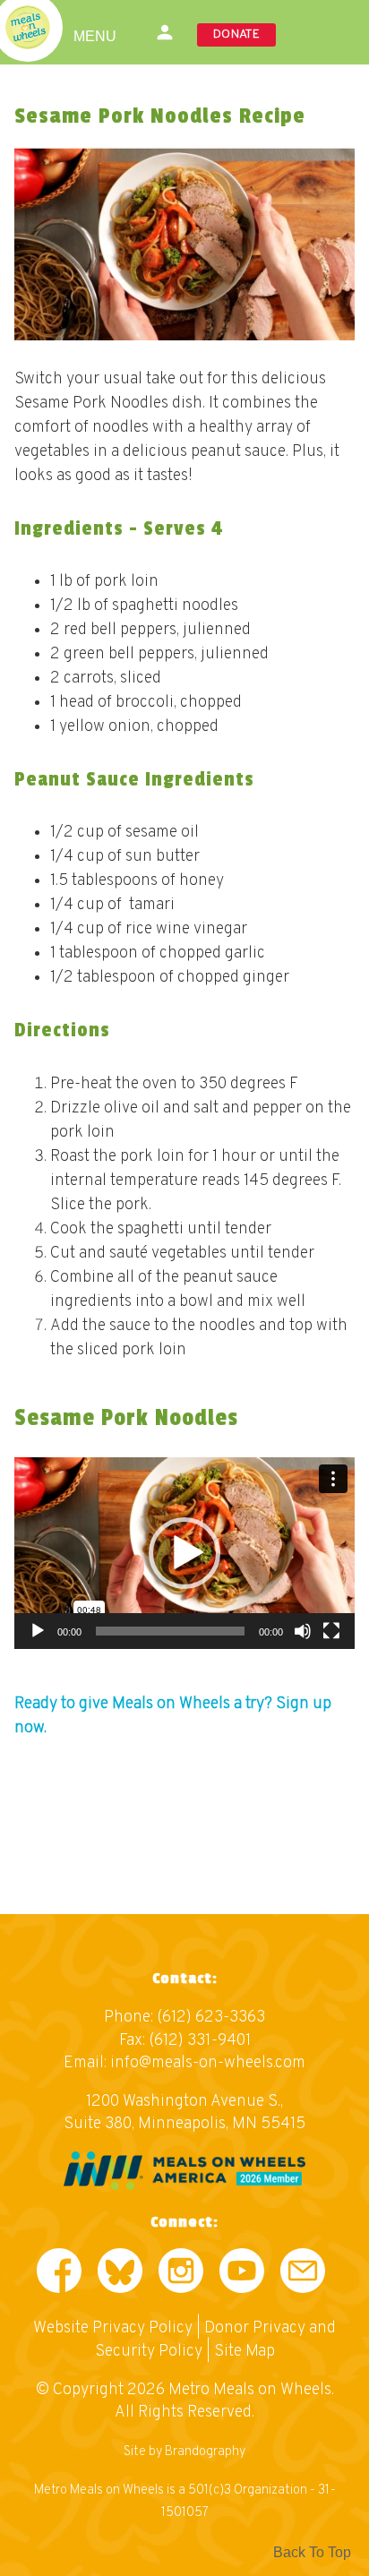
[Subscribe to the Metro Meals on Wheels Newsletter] (303, 2275)
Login (166, 32)
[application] (184, 1553)
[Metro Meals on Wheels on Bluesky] (120, 2275)
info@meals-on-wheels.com (208, 2063)
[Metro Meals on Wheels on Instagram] (181, 2275)
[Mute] (303, 1631)
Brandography (205, 2452)
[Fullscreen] (331, 1631)
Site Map (245, 2352)
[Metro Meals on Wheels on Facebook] (59, 2275)
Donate (236, 34)
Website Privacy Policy (113, 2328)
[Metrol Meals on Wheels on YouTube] (242, 2275)
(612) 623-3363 (211, 2018)
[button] (184, 1553)
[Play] (38, 1631)
